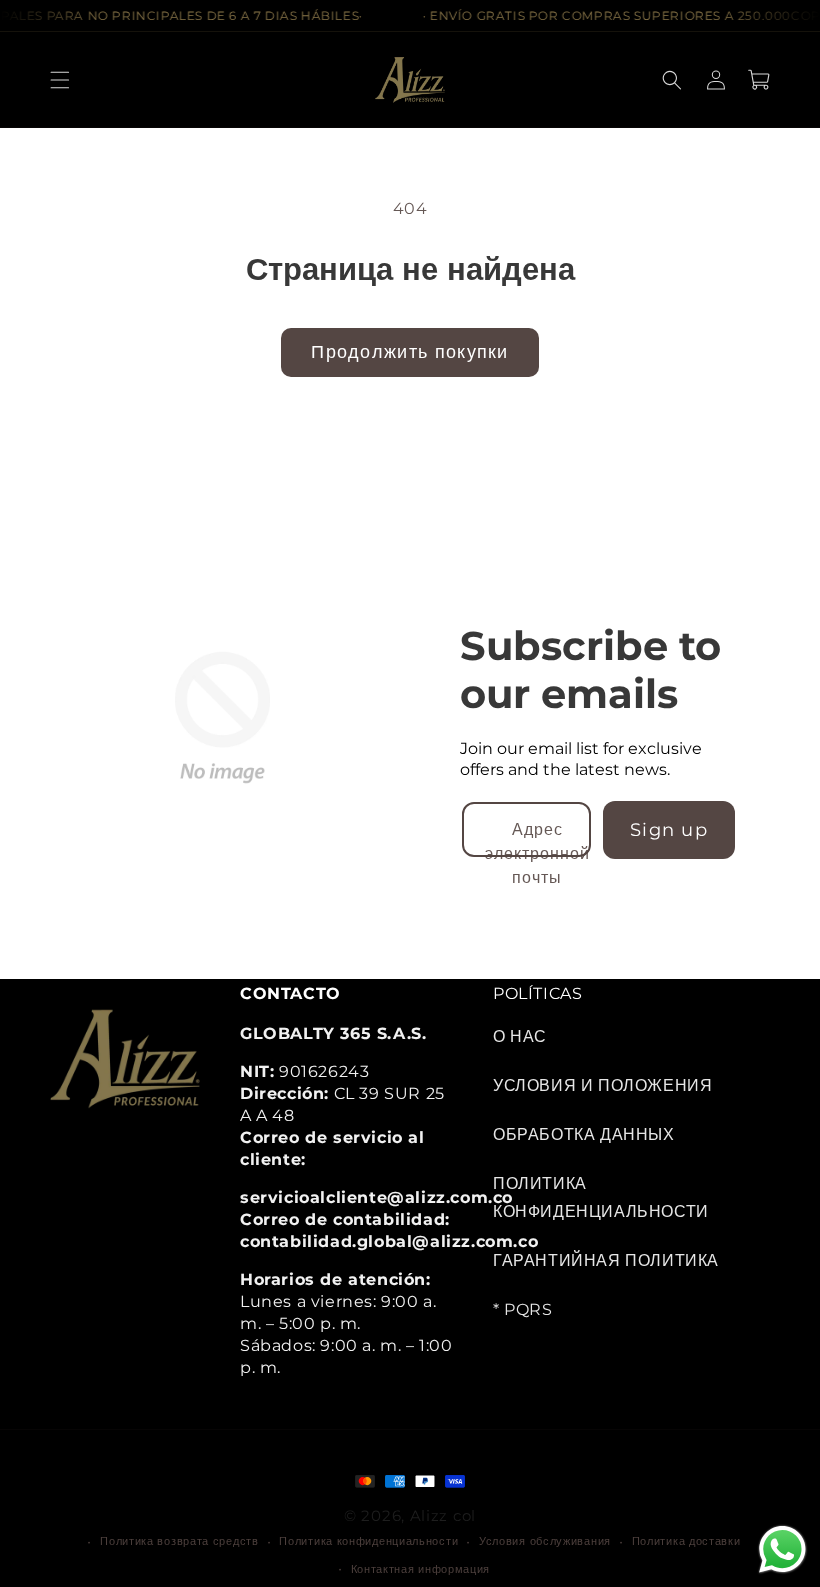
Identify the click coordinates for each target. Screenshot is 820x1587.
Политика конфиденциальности (368, 1541)
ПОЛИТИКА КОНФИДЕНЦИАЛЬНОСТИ (601, 1197)
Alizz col (443, 1514)
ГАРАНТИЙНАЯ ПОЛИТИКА (606, 1260)
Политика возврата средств (179, 1541)
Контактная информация (421, 1568)
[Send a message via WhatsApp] (782, 1549)
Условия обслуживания (545, 1541)
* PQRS (523, 1308)
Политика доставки (686, 1541)
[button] (60, 80)
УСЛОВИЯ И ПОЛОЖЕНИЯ (602, 1085)
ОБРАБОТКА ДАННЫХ (584, 1133)
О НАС (520, 1036)
